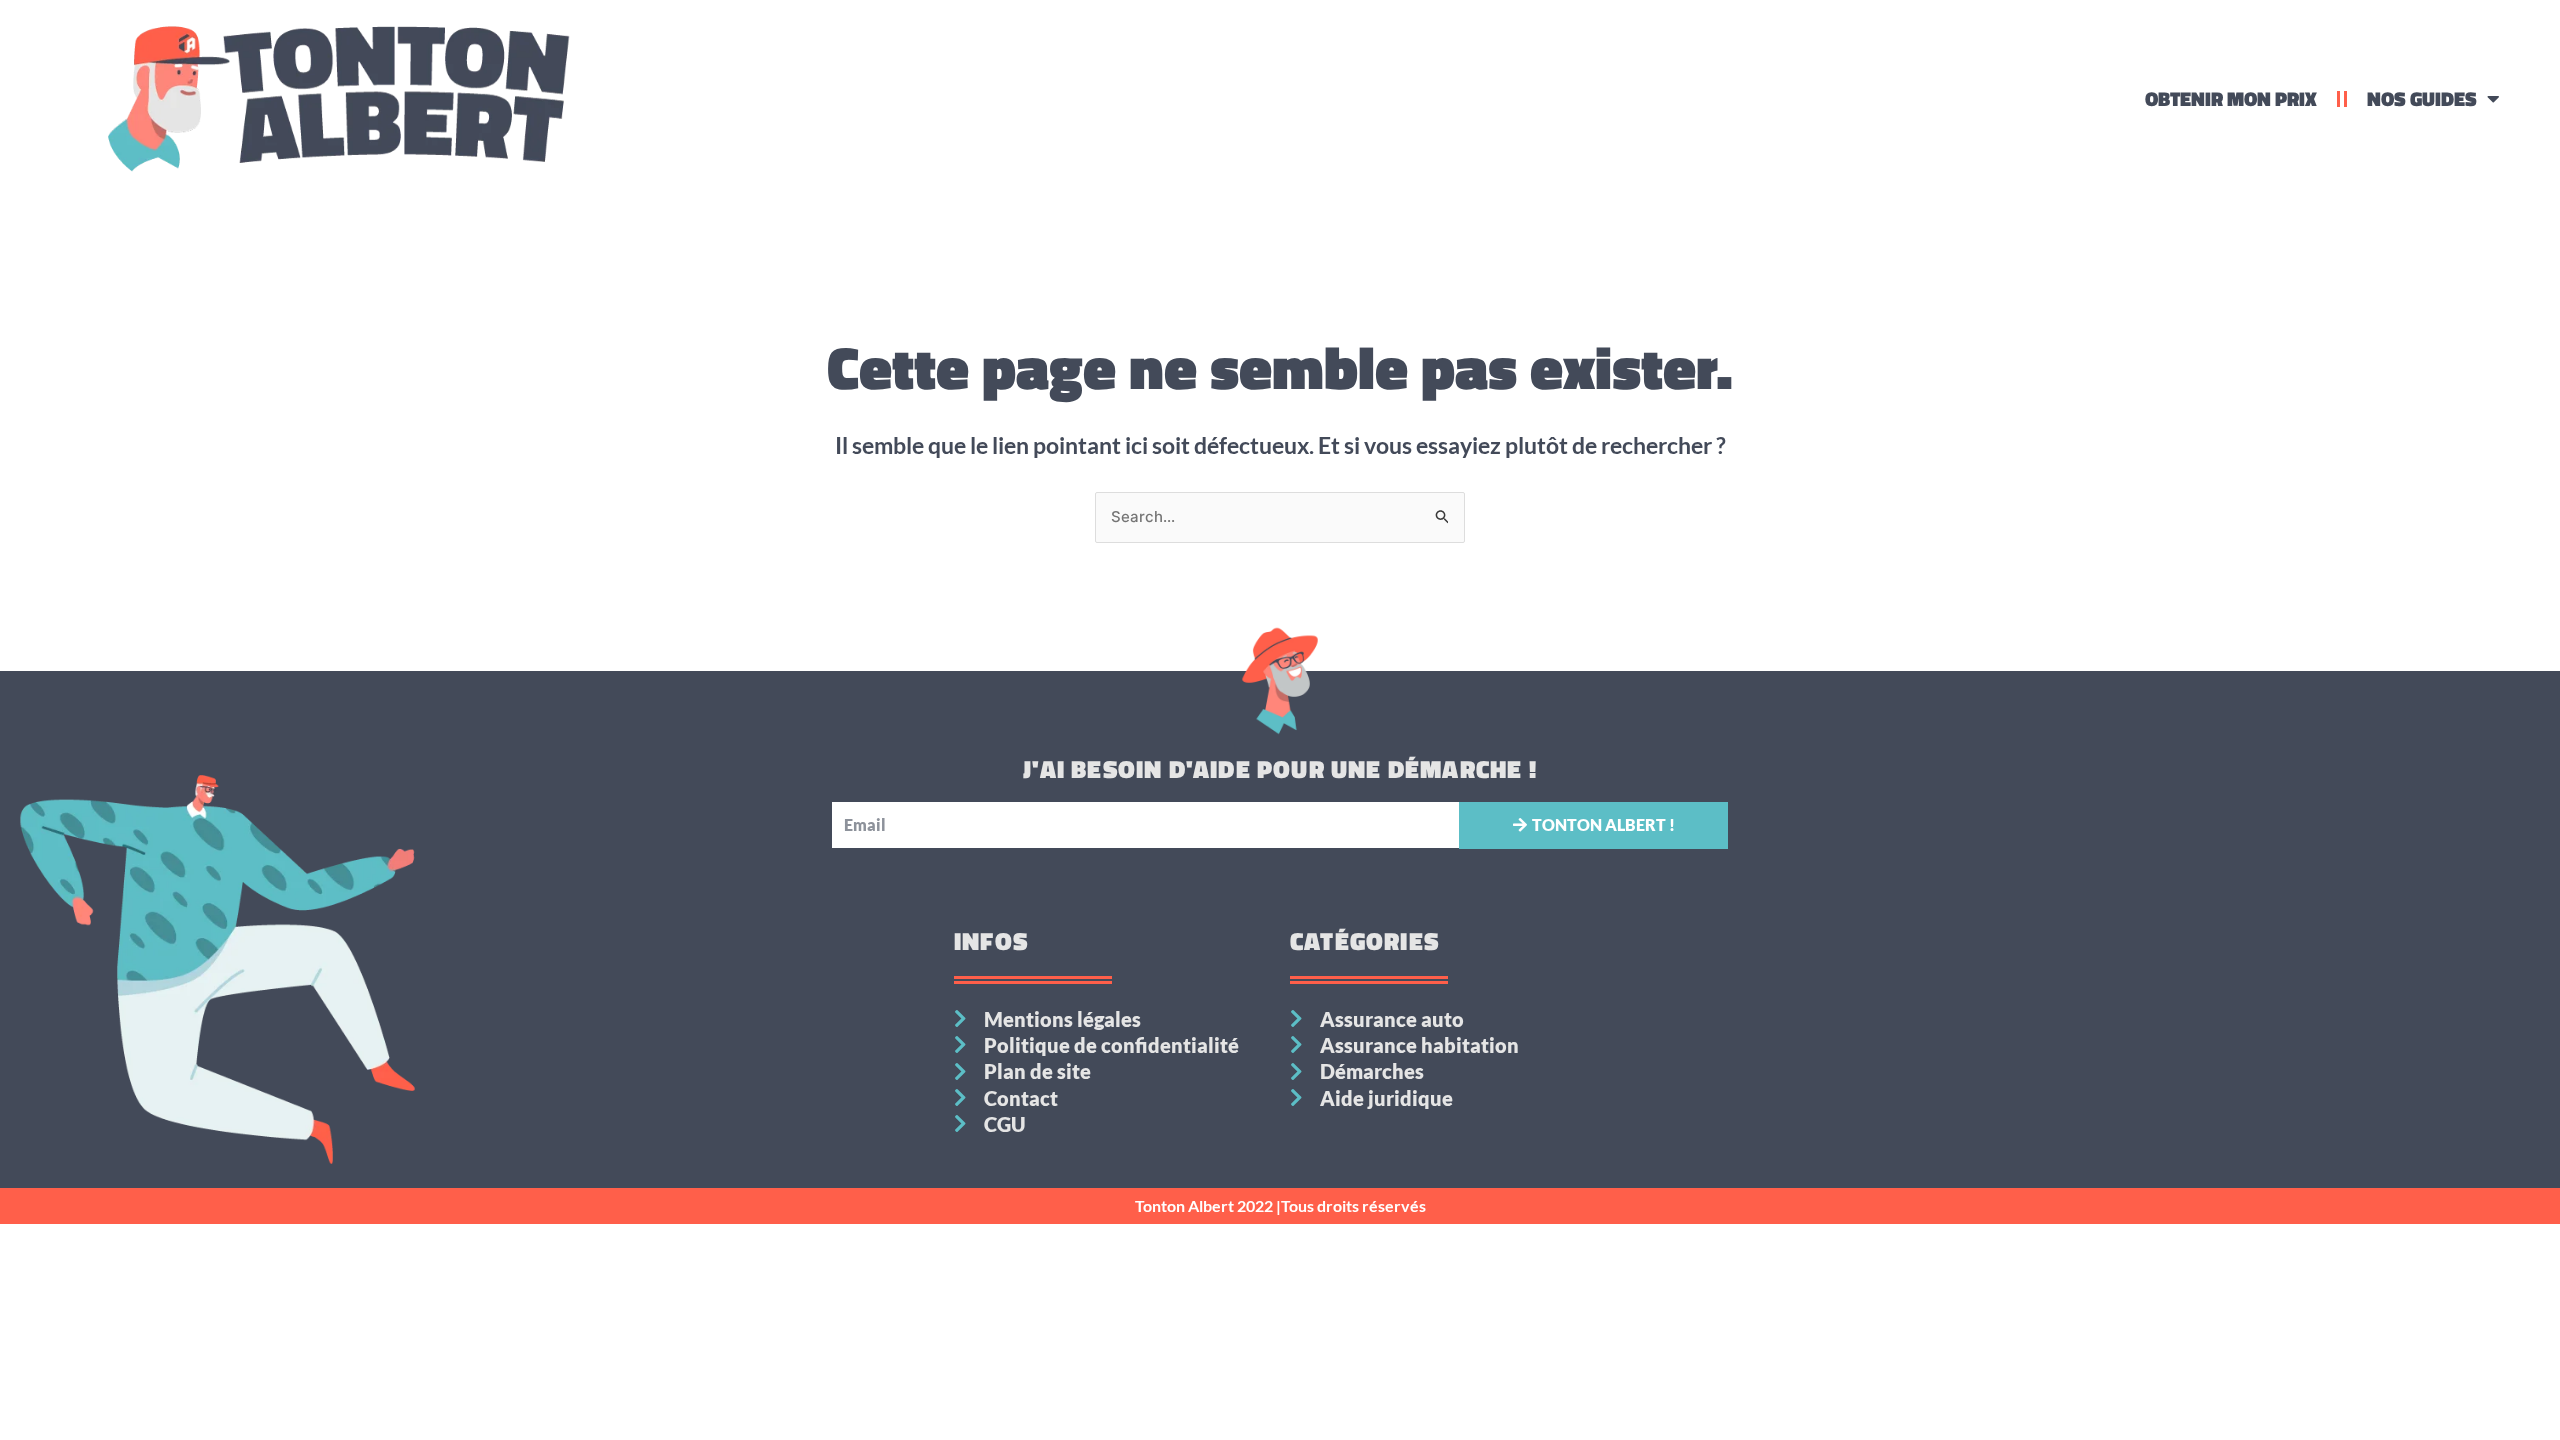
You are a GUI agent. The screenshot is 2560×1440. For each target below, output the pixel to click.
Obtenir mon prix (2231, 98)
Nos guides (2422, 98)
